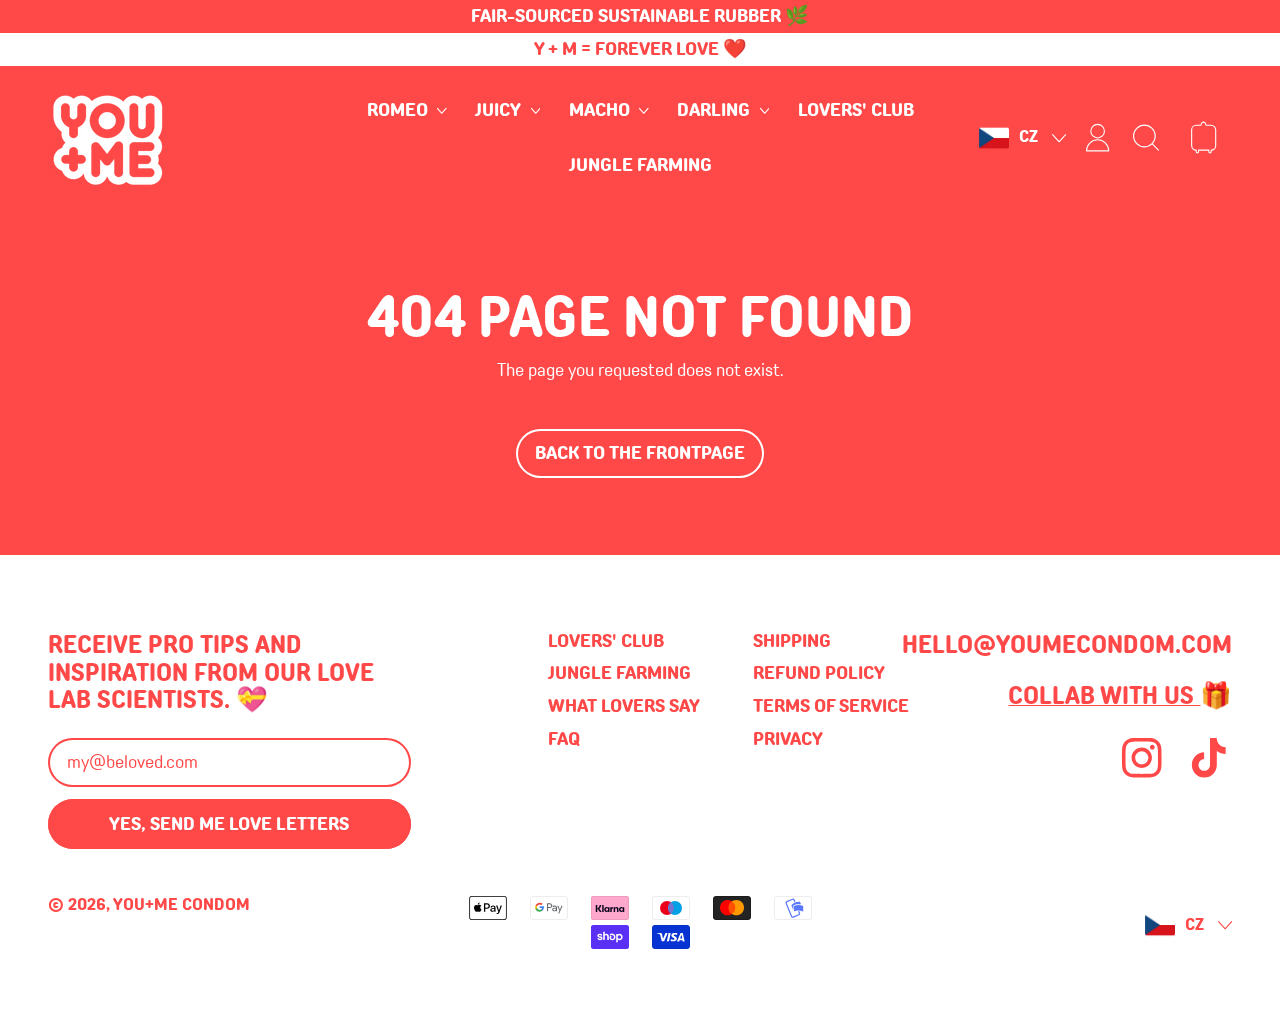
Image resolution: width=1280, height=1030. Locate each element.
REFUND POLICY (819, 673)
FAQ (564, 739)
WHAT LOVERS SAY (624, 706)
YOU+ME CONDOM (181, 904)
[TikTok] (1209, 775)
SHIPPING (792, 641)
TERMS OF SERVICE (831, 706)
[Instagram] (1142, 775)
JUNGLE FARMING (640, 165)
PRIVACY (788, 739)
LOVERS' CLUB (856, 111)
